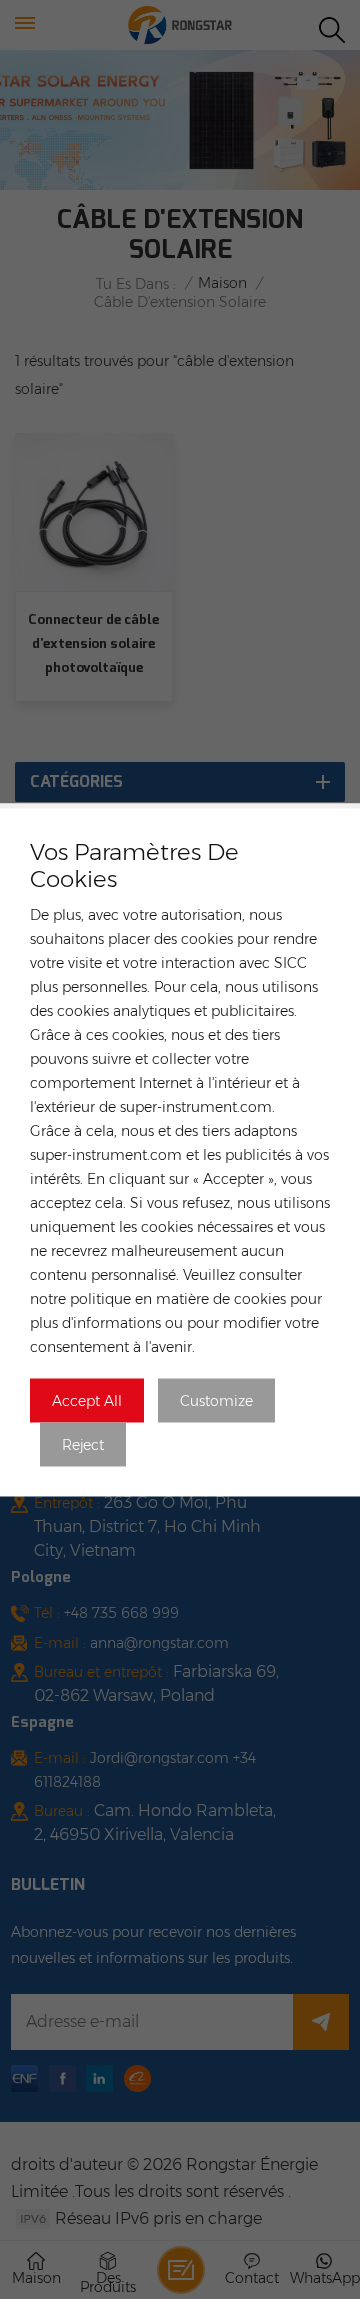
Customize (216, 1400)
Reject (83, 1444)
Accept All (87, 1400)
